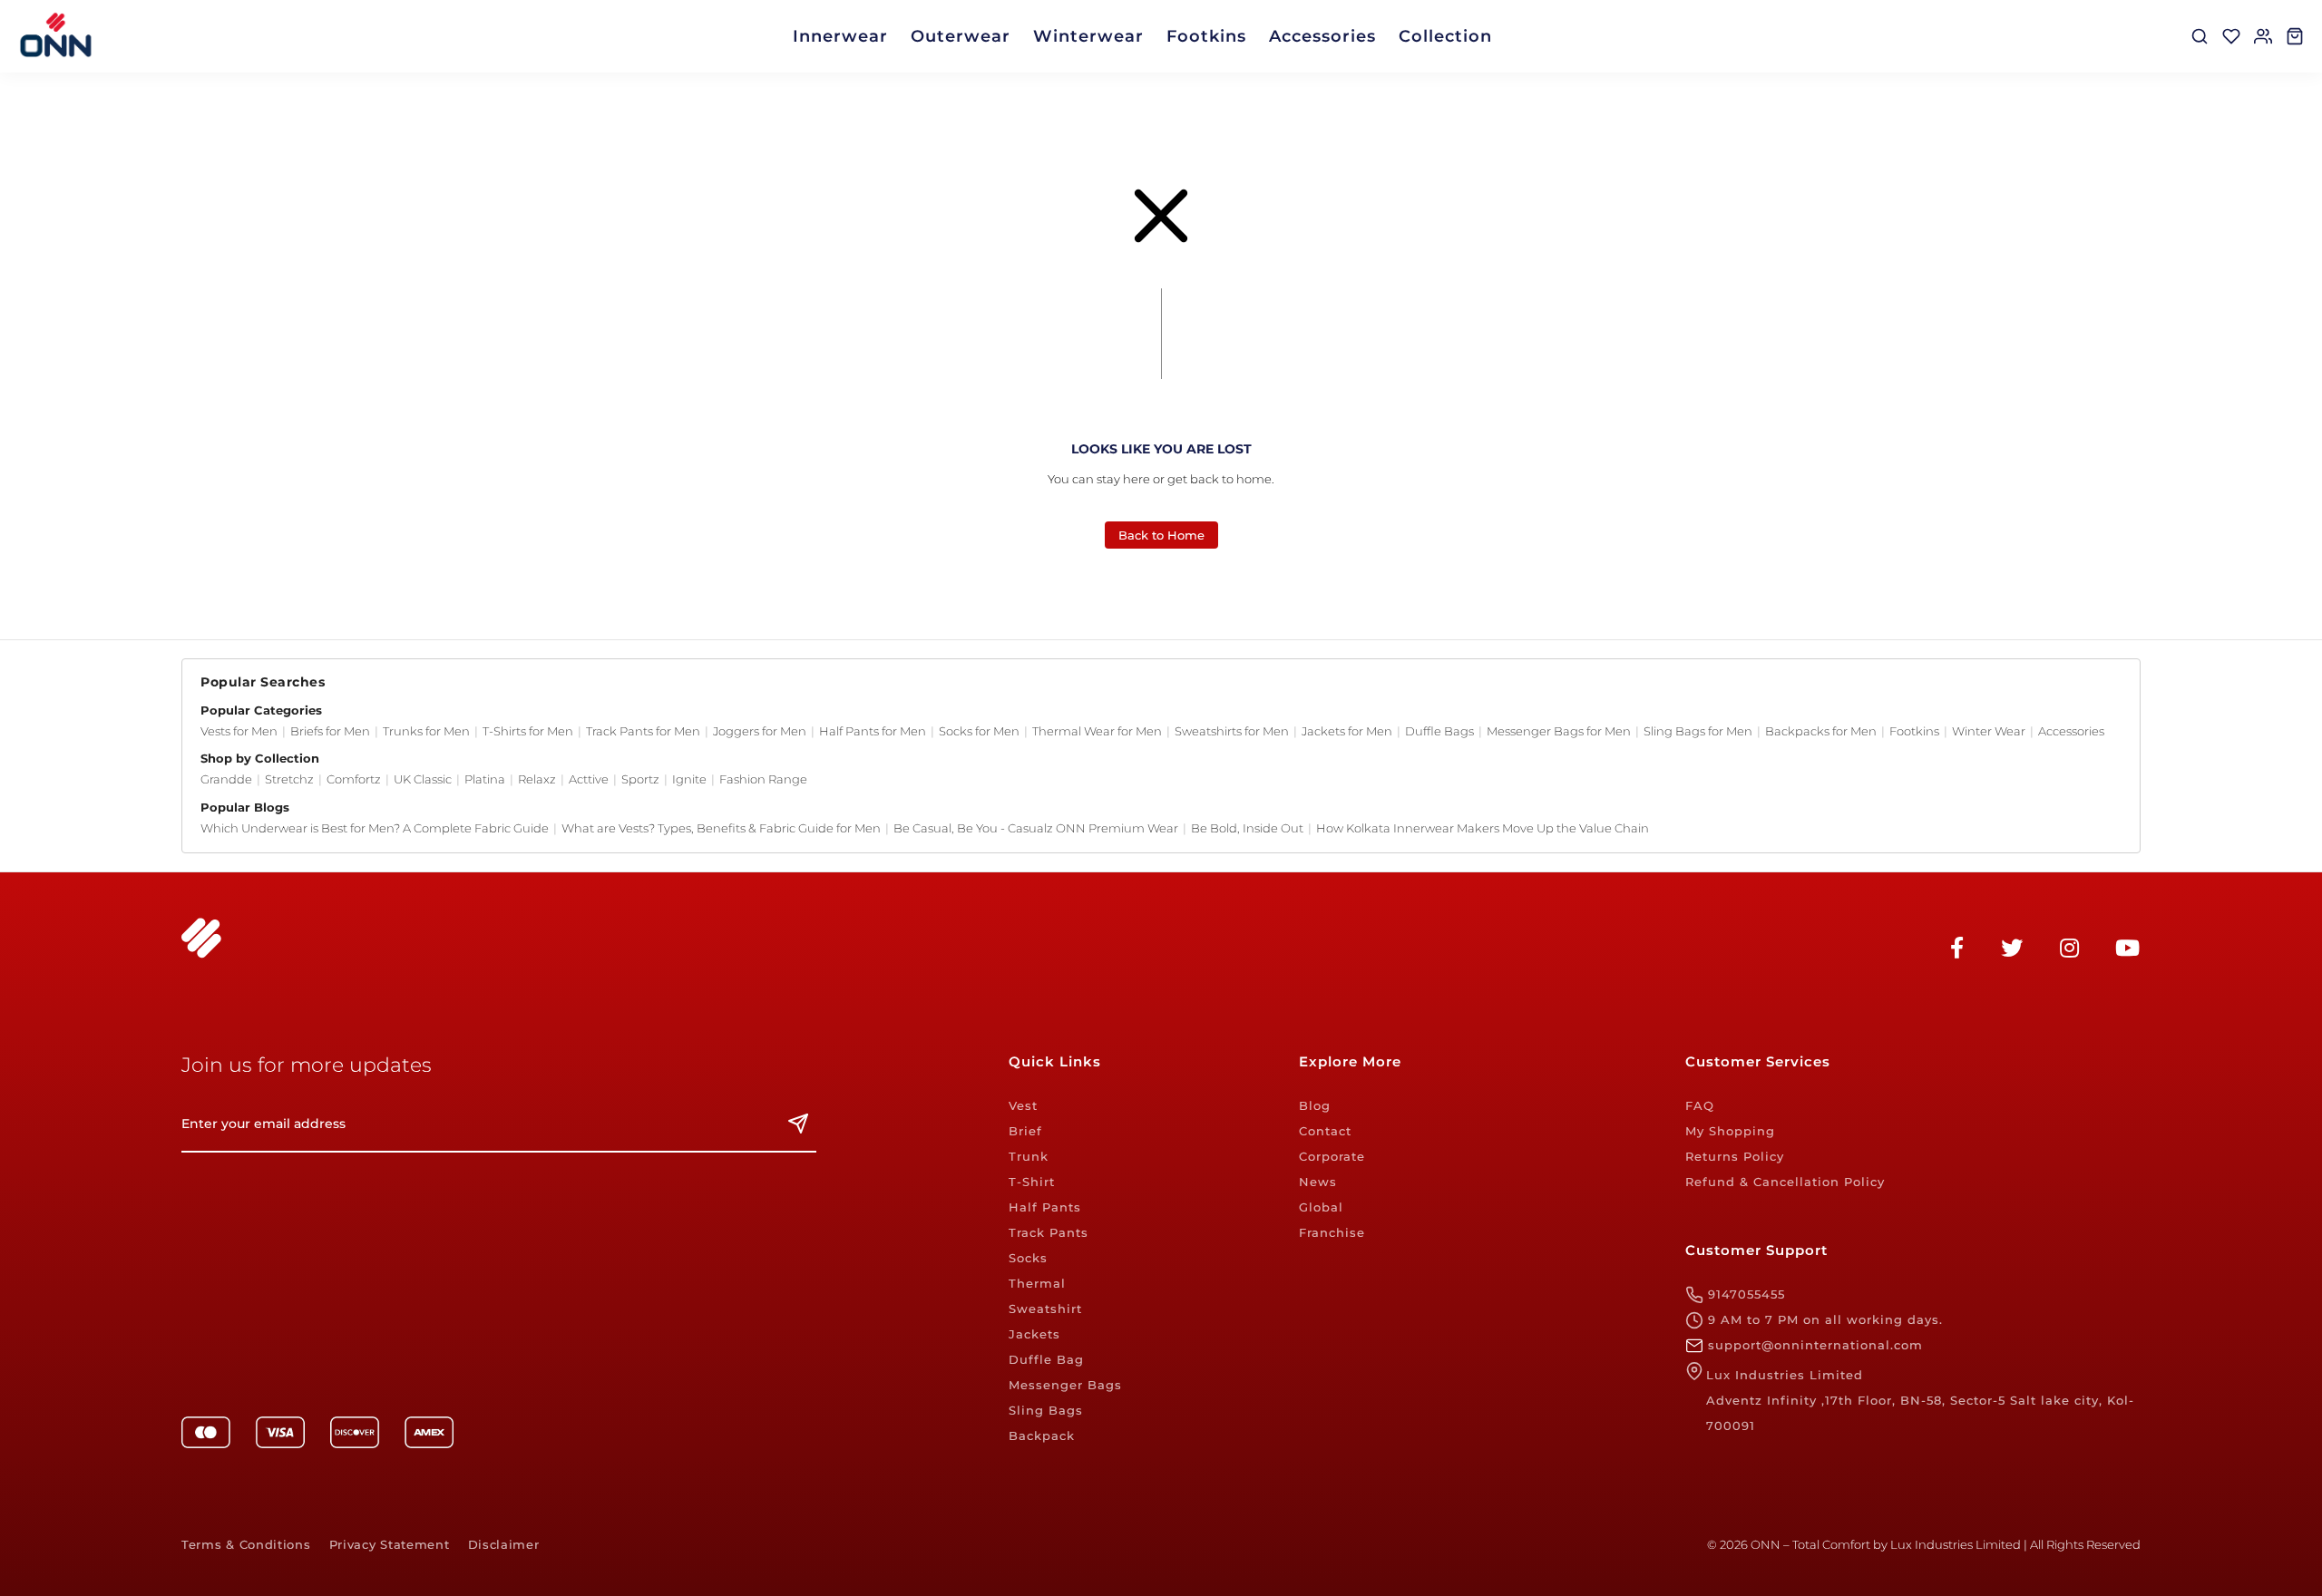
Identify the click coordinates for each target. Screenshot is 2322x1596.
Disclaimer (504, 1545)
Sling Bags (1046, 1410)
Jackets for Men (1347, 731)
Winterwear (1088, 36)
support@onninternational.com (1813, 1345)
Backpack (1042, 1435)
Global (1321, 1207)
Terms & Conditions (246, 1545)
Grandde (226, 779)
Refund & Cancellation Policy (1785, 1182)
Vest (1023, 1105)
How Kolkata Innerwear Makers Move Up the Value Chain (1483, 828)
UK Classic (423, 779)
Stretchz (289, 779)
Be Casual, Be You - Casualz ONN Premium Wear (1036, 828)
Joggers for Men (760, 731)
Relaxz (537, 779)
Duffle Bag (1046, 1359)
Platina (485, 779)
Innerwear (840, 36)
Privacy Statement (390, 1545)
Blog (1315, 1105)
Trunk (1029, 1156)
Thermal (1037, 1283)
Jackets (1034, 1334)
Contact (1325, 1131)
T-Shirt (1032, 1182)
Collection (1445, 36)
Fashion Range (763, 779)
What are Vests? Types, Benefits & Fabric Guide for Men (721, 828)
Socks (1028, 1258)
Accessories (1322, 36)
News (1318, 1182)
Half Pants (1045, 1207)
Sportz (640, 779)
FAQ (1700, 1105)
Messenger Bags (1065, 1385)
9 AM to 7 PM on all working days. (1823, 1319)
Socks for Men (979, 731)
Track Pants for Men (643, 731)
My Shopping (1730, 1131)
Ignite (689, 779)
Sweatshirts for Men (1232, 731)
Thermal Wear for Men (1097, 731)
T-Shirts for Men (528, 731)
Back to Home (1161, 535)
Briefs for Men (330, 731)
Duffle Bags (1439, 731)
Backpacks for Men (1821, 731)
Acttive (589, 779)
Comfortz (354, 779)
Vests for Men (239, 731)
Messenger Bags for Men (1559, 731)
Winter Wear (1989, 731)
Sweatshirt (1045, 1309)
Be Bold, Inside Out (1247, 828)
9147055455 (1744, 1294)
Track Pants (1049, 1232)
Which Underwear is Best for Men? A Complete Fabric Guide (375, 828)
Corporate (1332, 1156)
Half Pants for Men (873, 731)
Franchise (1332, 1232)
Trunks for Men (426, 731)
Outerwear (961, 36)
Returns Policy (1735, 1156)
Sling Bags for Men (1698, 731)
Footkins (1206, 36)
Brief (1025, 1131)
